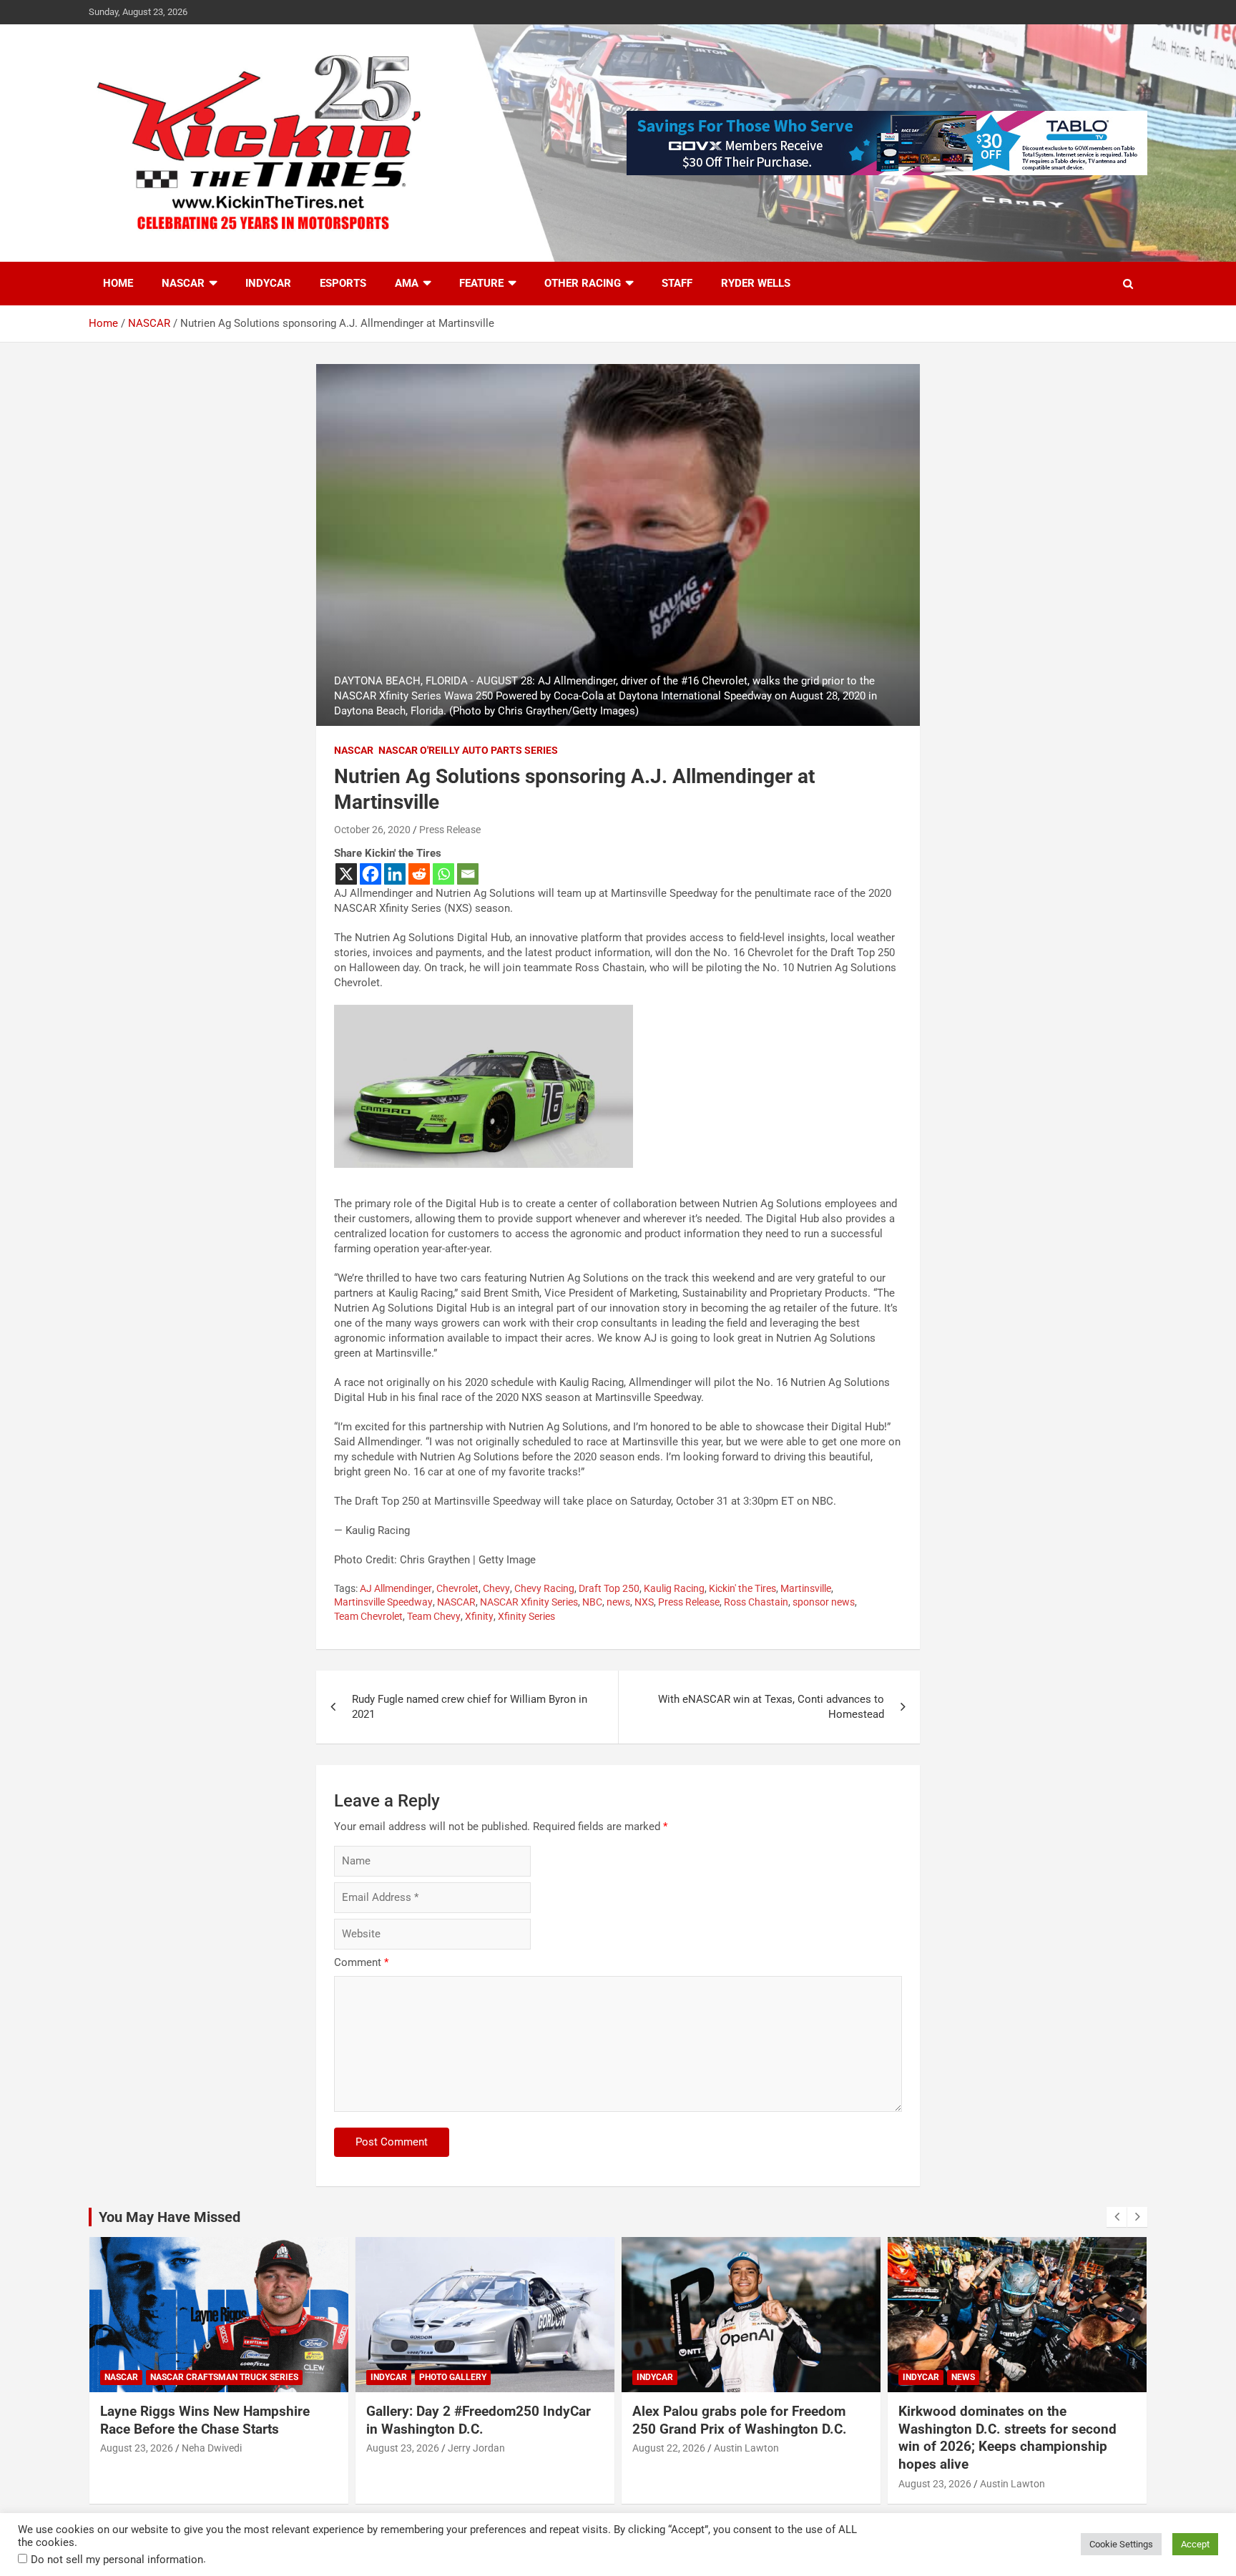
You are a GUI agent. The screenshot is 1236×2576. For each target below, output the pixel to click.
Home (118, 283)
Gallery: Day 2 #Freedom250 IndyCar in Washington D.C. (479, 2420)
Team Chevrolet (368, 1616)
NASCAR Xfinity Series (529, 1602)
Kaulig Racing (674, 1588)
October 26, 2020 (372, 830)
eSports (343, 283)
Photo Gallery (453, 2377)
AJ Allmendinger (396, 1588)
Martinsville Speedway (383, 1602)
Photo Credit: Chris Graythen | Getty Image (435, 1560)
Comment (361, 1962)
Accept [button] (1195, 2544)
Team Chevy (434, 1616)
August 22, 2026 (669, 2448)
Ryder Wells (756, 283)
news (618, 1602)
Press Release (450, 830)
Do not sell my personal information (117, 2560)
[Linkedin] (395, 874)
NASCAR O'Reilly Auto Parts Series (468, 750)
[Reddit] (419, 874)
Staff (677, 283)
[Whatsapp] (443, 874)
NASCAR (183, 283)
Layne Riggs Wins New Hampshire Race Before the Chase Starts (205, 2420)
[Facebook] (371, 874)
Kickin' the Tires (742, 1588)
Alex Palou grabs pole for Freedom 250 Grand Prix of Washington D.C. (740, 2420)
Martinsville (806, 1588)
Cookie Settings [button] (1121, 2544)
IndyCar (268, 283)
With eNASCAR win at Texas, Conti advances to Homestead (771, 1707)
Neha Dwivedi (212, 2448)
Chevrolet (457, 1588)
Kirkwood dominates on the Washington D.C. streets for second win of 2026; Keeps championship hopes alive (1007, 2438)
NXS (644, 1602)
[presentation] (1117, 2217)
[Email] (468, 874)
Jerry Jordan (476, 2448)
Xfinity (479, 1616)
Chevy (496, 1588)
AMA (407, 283)
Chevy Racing (544, 1588)
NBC (592, 1602)
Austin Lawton (746, 2448)
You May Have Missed (170, 2217)
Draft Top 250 (609, 1588)
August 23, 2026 (137, 2448)
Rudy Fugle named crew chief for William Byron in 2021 (470, 1707)
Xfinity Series (526, 1616)
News (963, 2377)
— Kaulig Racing (372, 1530)
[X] (346, 874)
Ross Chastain (756, 1602)
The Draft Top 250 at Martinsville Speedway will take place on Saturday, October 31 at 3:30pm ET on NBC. (585, 1501)
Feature (481, 283)
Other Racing (583, 283)
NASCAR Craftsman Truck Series (224, 2377)
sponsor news (824, 1602)
